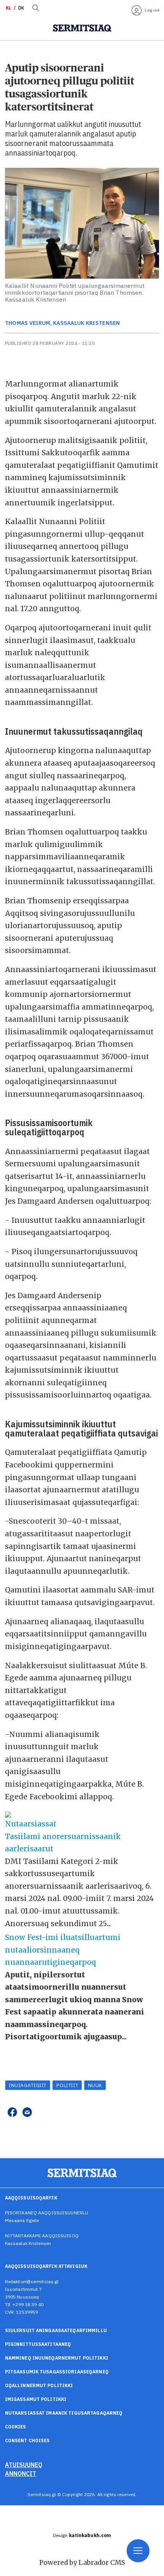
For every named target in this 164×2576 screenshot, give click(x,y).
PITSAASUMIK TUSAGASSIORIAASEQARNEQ (57, 2372)
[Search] (36, 8)
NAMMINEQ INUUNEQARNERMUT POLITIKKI (57, 2358)
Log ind (152, 10)
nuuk (95, 2085)
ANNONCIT (21, 2474)
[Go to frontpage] (82, 28)
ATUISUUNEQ (24, 2465)
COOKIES (16, 2427)
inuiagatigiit (28, 2085)
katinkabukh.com (90, 2535)
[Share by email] (27, 2113)
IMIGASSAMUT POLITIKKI (36, 2399)
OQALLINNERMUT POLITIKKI (39, 2385)
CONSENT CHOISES (27, 2440)
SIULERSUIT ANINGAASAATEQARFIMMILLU (56, 2330)
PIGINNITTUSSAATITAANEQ (38, 2344)
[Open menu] (138, 2551)
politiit (67, 2085)
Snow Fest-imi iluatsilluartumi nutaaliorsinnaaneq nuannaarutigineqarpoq (63, 1950)
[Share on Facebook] (12, 2113)
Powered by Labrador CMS (82, 2563)
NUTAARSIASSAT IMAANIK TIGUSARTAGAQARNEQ (64, 2413)
